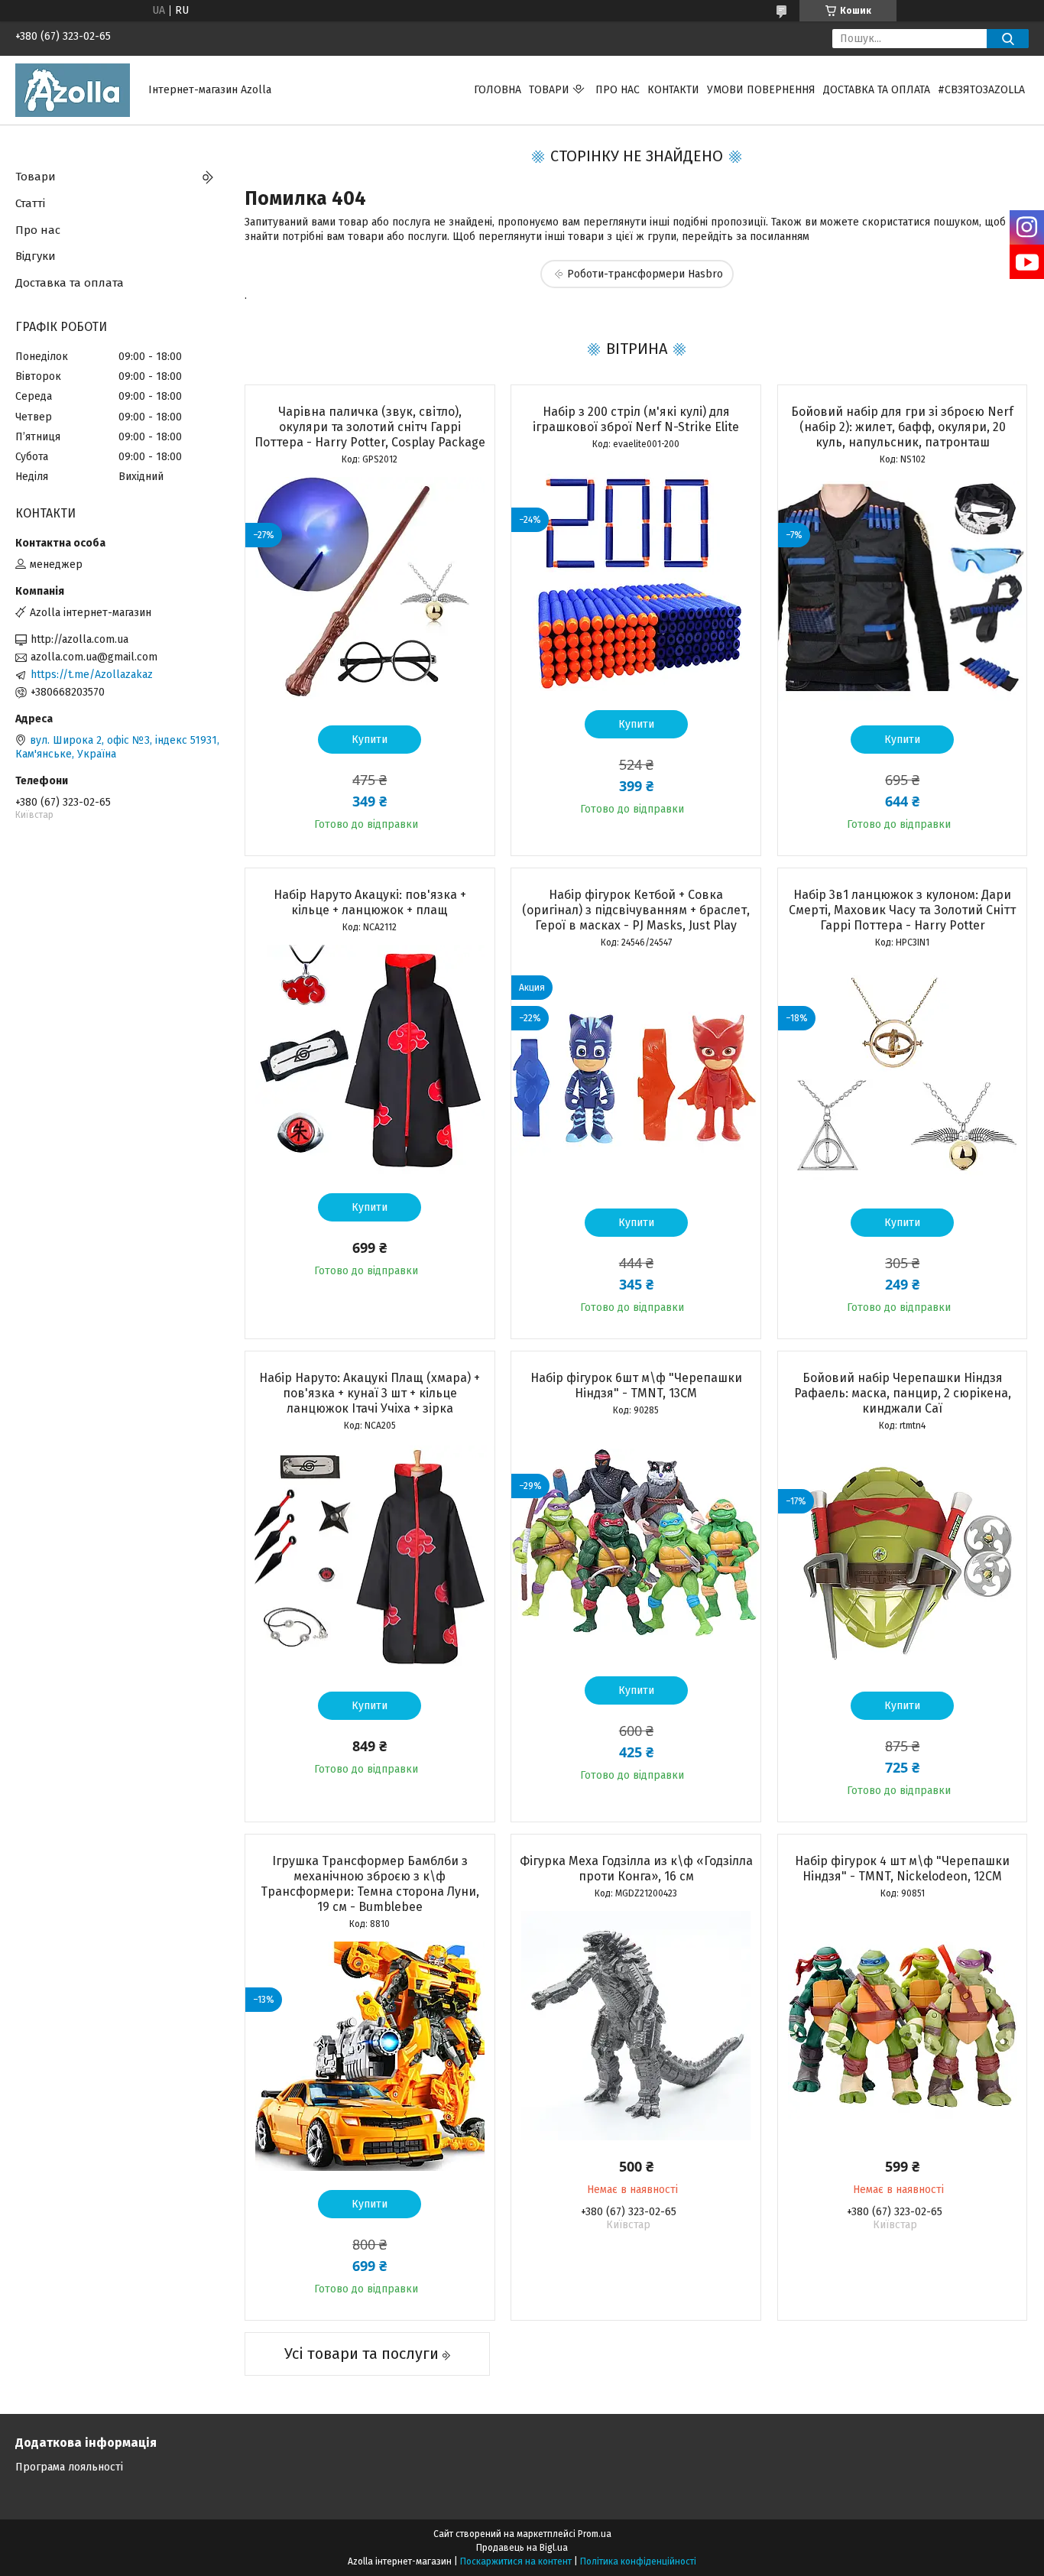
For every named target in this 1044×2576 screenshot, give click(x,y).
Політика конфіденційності (638, 2561)
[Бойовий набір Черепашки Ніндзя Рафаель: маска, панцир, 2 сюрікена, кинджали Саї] (903, 1558)
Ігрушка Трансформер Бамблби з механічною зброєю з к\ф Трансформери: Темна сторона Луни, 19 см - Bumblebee (370, 1884)
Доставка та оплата (877, 90)
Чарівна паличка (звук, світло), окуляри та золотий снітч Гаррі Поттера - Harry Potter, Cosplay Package (370, 427)
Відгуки (36, 256)
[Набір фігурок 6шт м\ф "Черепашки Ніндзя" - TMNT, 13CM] (636, 1543)
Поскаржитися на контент (516, 2561)
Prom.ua (595, 2534)
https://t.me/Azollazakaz (92, 675)
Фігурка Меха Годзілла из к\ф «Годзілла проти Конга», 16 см (636, 1869)
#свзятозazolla (981, 90)
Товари (549, 90)
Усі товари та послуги (362, 2354)
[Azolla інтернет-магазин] (73, 90)
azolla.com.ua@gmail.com (94, 657)
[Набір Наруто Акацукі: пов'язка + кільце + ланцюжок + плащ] (370, 1059)
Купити (370, 740)
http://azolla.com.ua (79, 639)
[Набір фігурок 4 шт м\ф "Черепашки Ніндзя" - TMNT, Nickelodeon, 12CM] (903, 2026)
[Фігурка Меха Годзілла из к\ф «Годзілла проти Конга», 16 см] (636, 2026)
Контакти (673, 90)
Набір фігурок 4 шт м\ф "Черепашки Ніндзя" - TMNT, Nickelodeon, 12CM (902, 1869)
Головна (498, 90)
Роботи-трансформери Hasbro (645, 274)
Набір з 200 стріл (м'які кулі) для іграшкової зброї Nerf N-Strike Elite (636, 419)
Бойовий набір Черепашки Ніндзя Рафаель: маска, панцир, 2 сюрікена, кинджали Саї (903, 1393)
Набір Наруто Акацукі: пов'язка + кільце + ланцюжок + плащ (370, 902)
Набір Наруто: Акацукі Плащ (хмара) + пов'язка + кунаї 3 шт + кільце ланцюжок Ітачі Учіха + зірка (370, 1393)
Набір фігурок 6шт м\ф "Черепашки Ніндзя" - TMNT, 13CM (636, 1385)
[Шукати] (1008, 39)
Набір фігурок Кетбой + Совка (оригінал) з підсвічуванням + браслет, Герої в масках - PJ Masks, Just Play (636, 910)
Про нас (618, 90)
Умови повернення (761, 90)
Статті (30, 203)
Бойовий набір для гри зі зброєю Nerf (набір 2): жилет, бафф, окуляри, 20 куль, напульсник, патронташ (902, 427)
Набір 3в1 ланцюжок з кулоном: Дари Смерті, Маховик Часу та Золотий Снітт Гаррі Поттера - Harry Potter (902, 910)
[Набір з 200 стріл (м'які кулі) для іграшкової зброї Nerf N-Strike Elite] (636, 576)
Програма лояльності (69, 2467)
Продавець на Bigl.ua (522, 2548)
